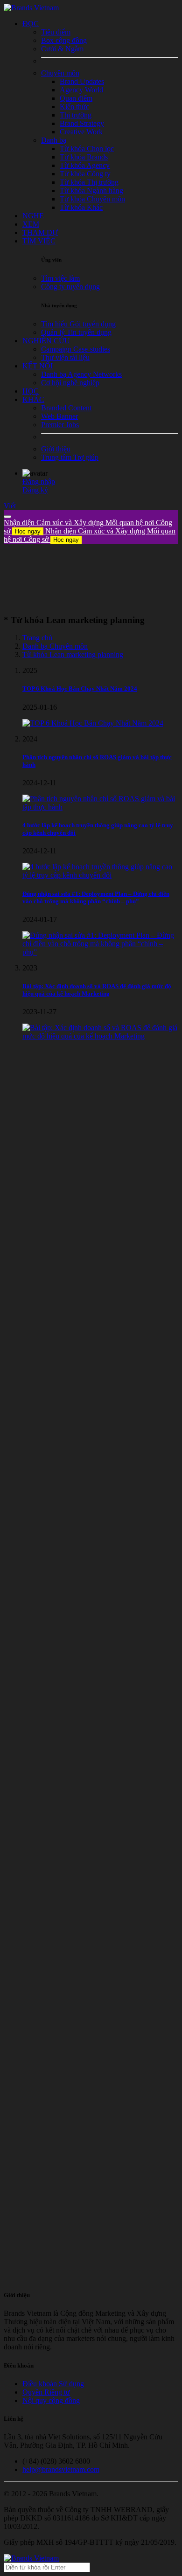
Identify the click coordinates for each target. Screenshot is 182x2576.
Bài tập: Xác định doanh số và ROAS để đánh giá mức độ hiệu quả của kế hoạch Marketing (97, 990)
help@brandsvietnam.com (61, 2469)
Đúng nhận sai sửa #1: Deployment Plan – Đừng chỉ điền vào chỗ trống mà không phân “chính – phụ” (96, 897)
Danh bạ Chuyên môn (55, 646)
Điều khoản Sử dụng (53, 2384)
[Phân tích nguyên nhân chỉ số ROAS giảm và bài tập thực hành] (100, 807)
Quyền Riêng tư (46, 2392)
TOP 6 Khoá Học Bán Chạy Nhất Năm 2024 (80, 689)
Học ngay (28, 531)
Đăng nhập (39, 481)
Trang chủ (37, 638)
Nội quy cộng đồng (51, 2400)
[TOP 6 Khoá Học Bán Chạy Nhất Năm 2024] (93, 723)
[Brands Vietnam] (31, 8)
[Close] (7, 517)
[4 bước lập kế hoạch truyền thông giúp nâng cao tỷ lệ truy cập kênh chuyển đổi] (100, 875)
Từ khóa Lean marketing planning (73, 654)
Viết (10, 506)
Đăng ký (35, 490)
